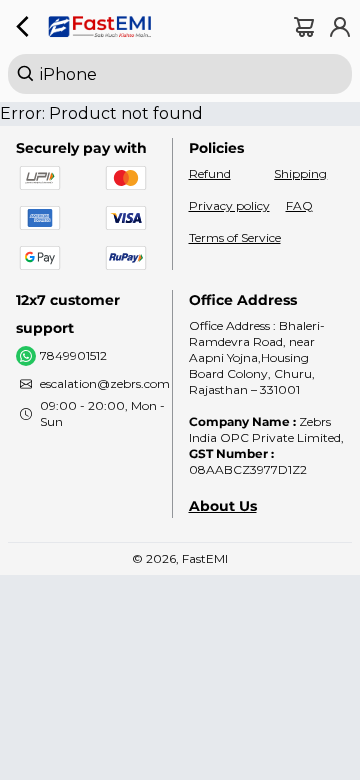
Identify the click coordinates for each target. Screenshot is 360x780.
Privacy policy (229, 205)
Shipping (300, 173)
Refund (210, 173)
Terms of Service (235, 237)
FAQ (299, 205)
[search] (180, 74)
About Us (223, 506)
